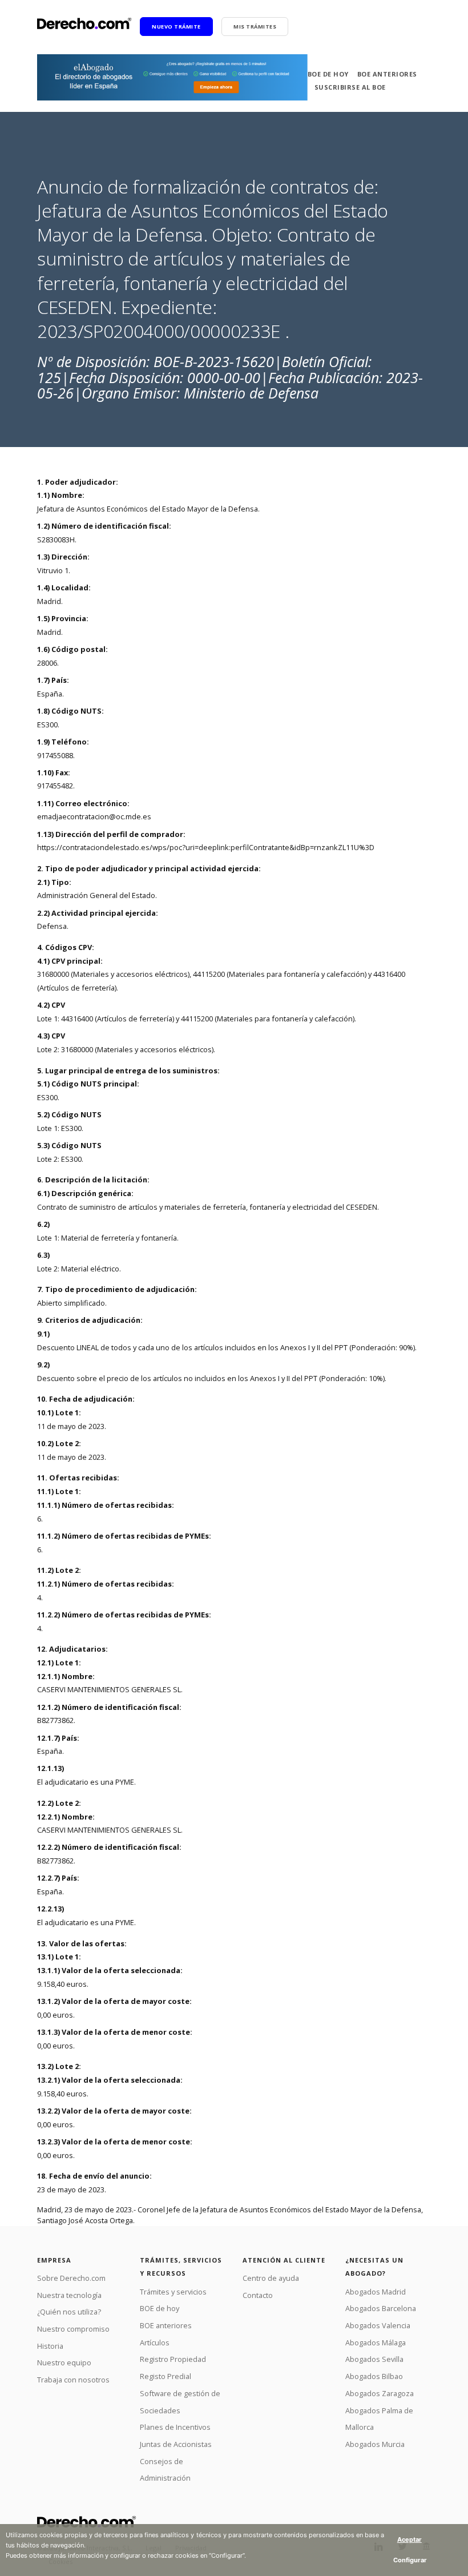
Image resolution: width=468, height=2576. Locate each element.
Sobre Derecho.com (71, 2278)
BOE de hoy (328, 74)
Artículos (155, 2342)
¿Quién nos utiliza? (69, 2312)
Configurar (410, 2560)
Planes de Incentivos (175, 2427)
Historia (50, 2346)
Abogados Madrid (376, 2292)
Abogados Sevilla (374, 2359)
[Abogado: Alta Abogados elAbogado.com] (172, 77)
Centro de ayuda (271, 2278)
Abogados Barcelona (381, 2308)
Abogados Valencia (378, 2325)
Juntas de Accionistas (176, 2444)
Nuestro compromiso (73, 2329)
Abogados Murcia (375, 2444)
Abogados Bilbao (374, 2376)
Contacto (258, 2295)
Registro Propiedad (173, 2359)
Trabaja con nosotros (73, 2380)
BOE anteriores (387, 74)
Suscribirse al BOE (350, 87)
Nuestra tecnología (69, 2295)
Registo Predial (166, 2376)
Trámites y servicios (173, 2292)
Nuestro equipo (64, 2362)
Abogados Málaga (376, 2342)
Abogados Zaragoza (380, 2393)
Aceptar (409, 2539)
